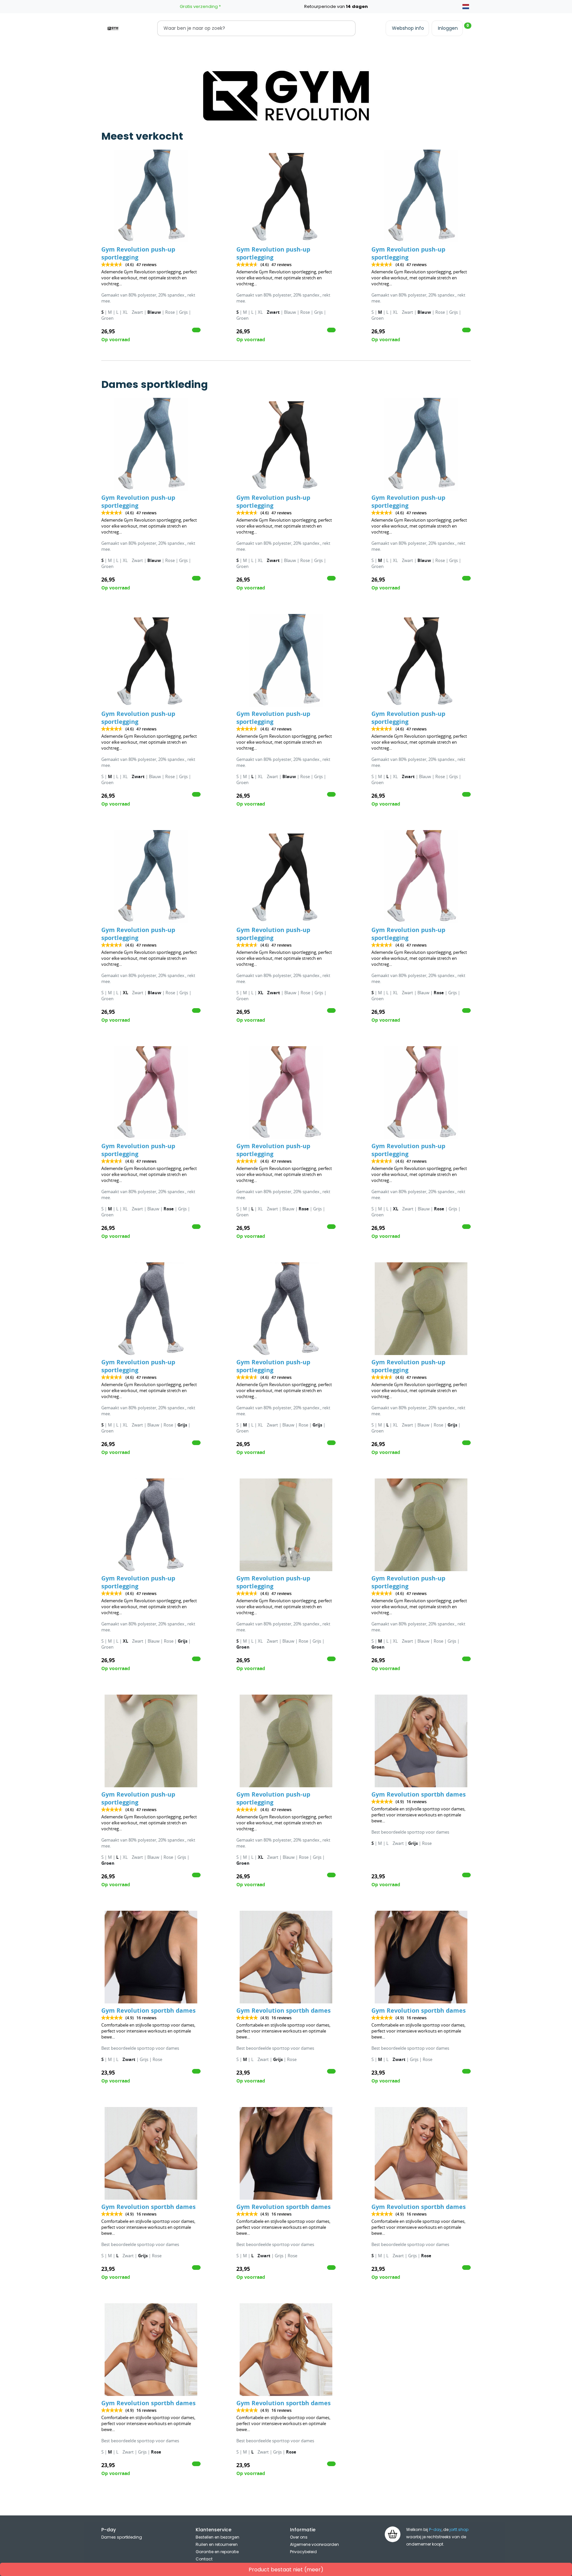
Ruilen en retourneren (217, 2544)
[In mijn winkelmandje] (196, 330)
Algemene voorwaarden (314, 2544)
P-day (435, 2529)
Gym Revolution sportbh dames (419, 1794)
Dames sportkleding (122, 2537)
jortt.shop (459, 2529)
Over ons (299, 2537)
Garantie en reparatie (217, 2552)
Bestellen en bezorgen (217, 2537)
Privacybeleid (303, 2552)
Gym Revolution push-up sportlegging (138, 253)
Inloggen (448, 28)
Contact (204, 2559)
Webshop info (408, 28)
